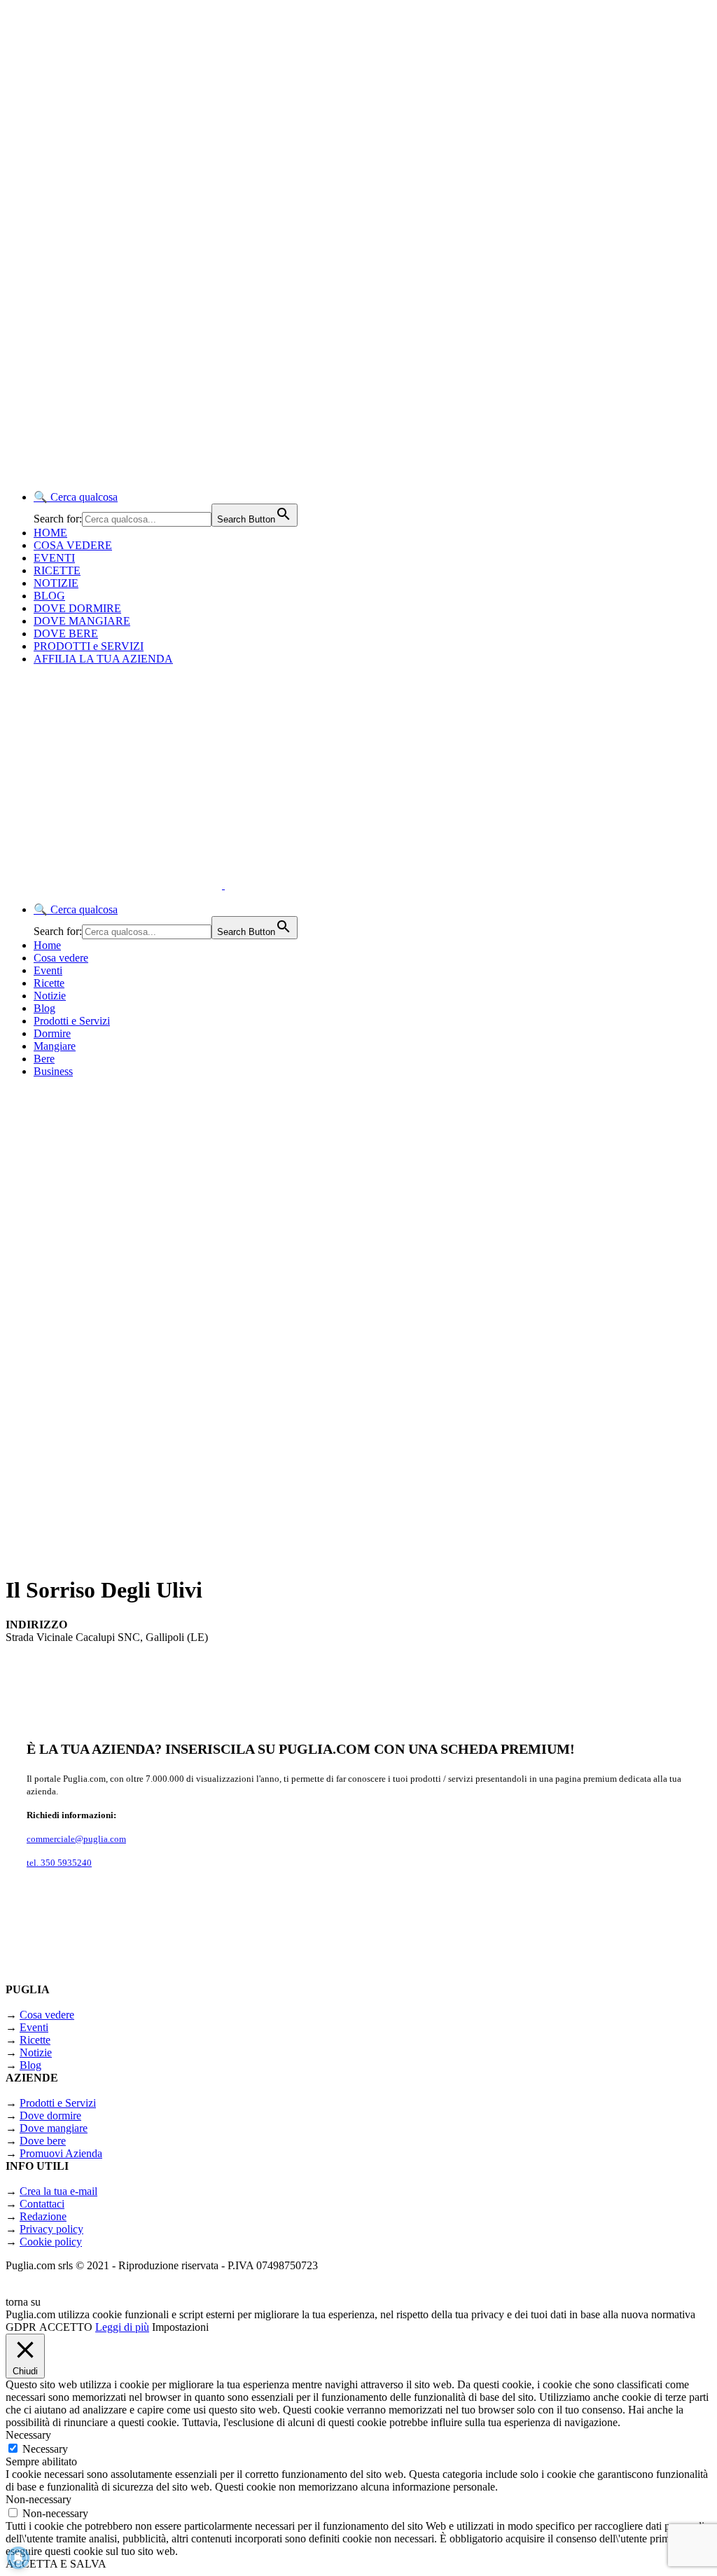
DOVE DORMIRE (77, 608)
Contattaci (42, 2204)
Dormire (52, 1033)
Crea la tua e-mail (58, 2191)
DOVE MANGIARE (82, 621)
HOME (50, 533)
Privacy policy (51, 2229)
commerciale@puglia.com (76, 1839)
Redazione (43, 2216)
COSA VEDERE (73, 545)
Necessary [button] (28, 2435)
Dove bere (43, 2141)
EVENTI (54, 558)
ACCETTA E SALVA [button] (56, 2564)
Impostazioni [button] (180, 2327)
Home (47, 945)
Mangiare (55, 1046)
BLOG (49, 596)
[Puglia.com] (255, 885)
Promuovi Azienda (61, 2153)
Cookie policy (51, 2242)
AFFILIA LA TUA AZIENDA (103, 659)
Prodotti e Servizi (72, 1021)
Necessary (45, 2449)
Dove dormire (50, 2115)
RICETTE (57, 570)
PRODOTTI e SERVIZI (89, 646)
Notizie (50, 996)
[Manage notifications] (18, 2558)
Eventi (48, 970)
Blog (44, 1008)
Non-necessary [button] (39, 2499)
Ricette (49, 983)
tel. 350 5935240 (59, 1863)
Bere (44, 1059)
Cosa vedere (61, 958)
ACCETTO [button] (66, 2327)
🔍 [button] (76, 497)
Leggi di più (122, 2327)
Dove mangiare (54, 2128)
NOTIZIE (56, 583)
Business (53, 1071)
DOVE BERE (66, 633)
